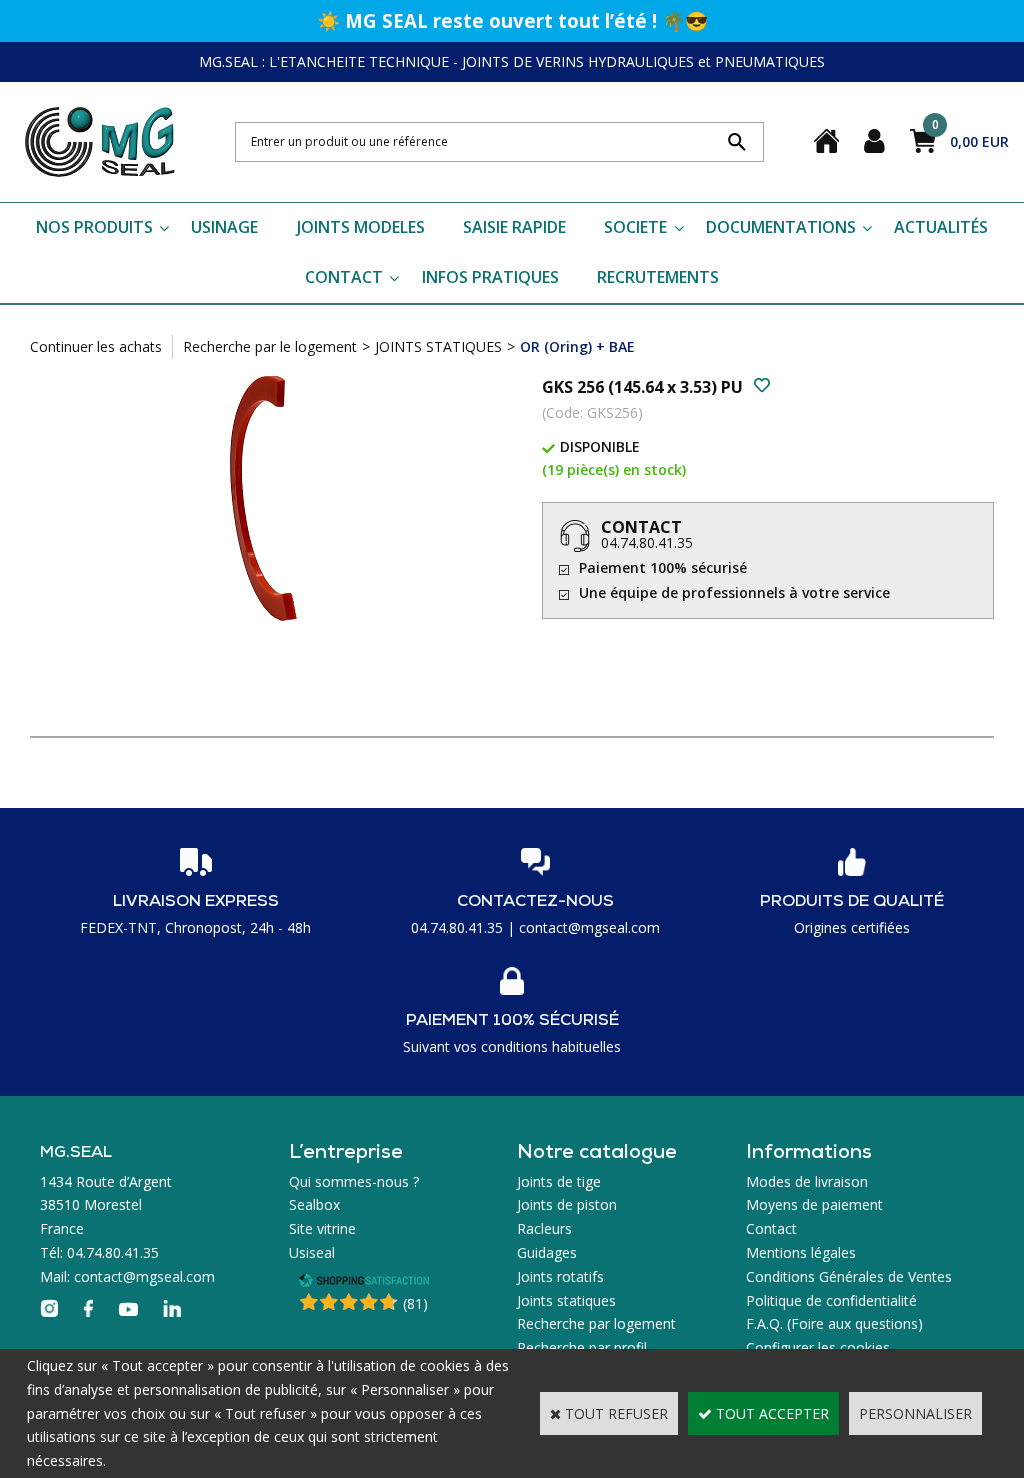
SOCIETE (635, 227)
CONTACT (344, 277)
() (415, 1303)
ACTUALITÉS (941, 227)
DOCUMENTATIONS (781, 227)
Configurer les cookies (818, 1347)
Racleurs (544, 1228)
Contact (771, 1228)
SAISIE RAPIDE (514, 227)
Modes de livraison (807, 1181)
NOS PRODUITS (94, 227)
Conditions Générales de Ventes (849, 1276)
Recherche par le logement (270, 346)
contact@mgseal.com (589, 927)
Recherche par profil (582, 1347)
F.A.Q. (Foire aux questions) (834, 1323)
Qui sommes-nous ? (354, 1181)
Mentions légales (801, 1252)
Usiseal (312, 1252)
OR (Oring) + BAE (577, 346)
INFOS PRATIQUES (490, 277)
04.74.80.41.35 (647, 542)
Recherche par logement (596, 1323)
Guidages (547, 1252)
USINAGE (224, 227)
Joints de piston (567, 1204)
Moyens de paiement (814, 1204)
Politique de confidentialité (831, 1300)
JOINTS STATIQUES (438, 346)
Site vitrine (322, 1228)
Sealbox (314, 1204)
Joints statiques (566, 1300)
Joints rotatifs (560, 1276)
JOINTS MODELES (361, 227)
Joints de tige (559, 1181)
